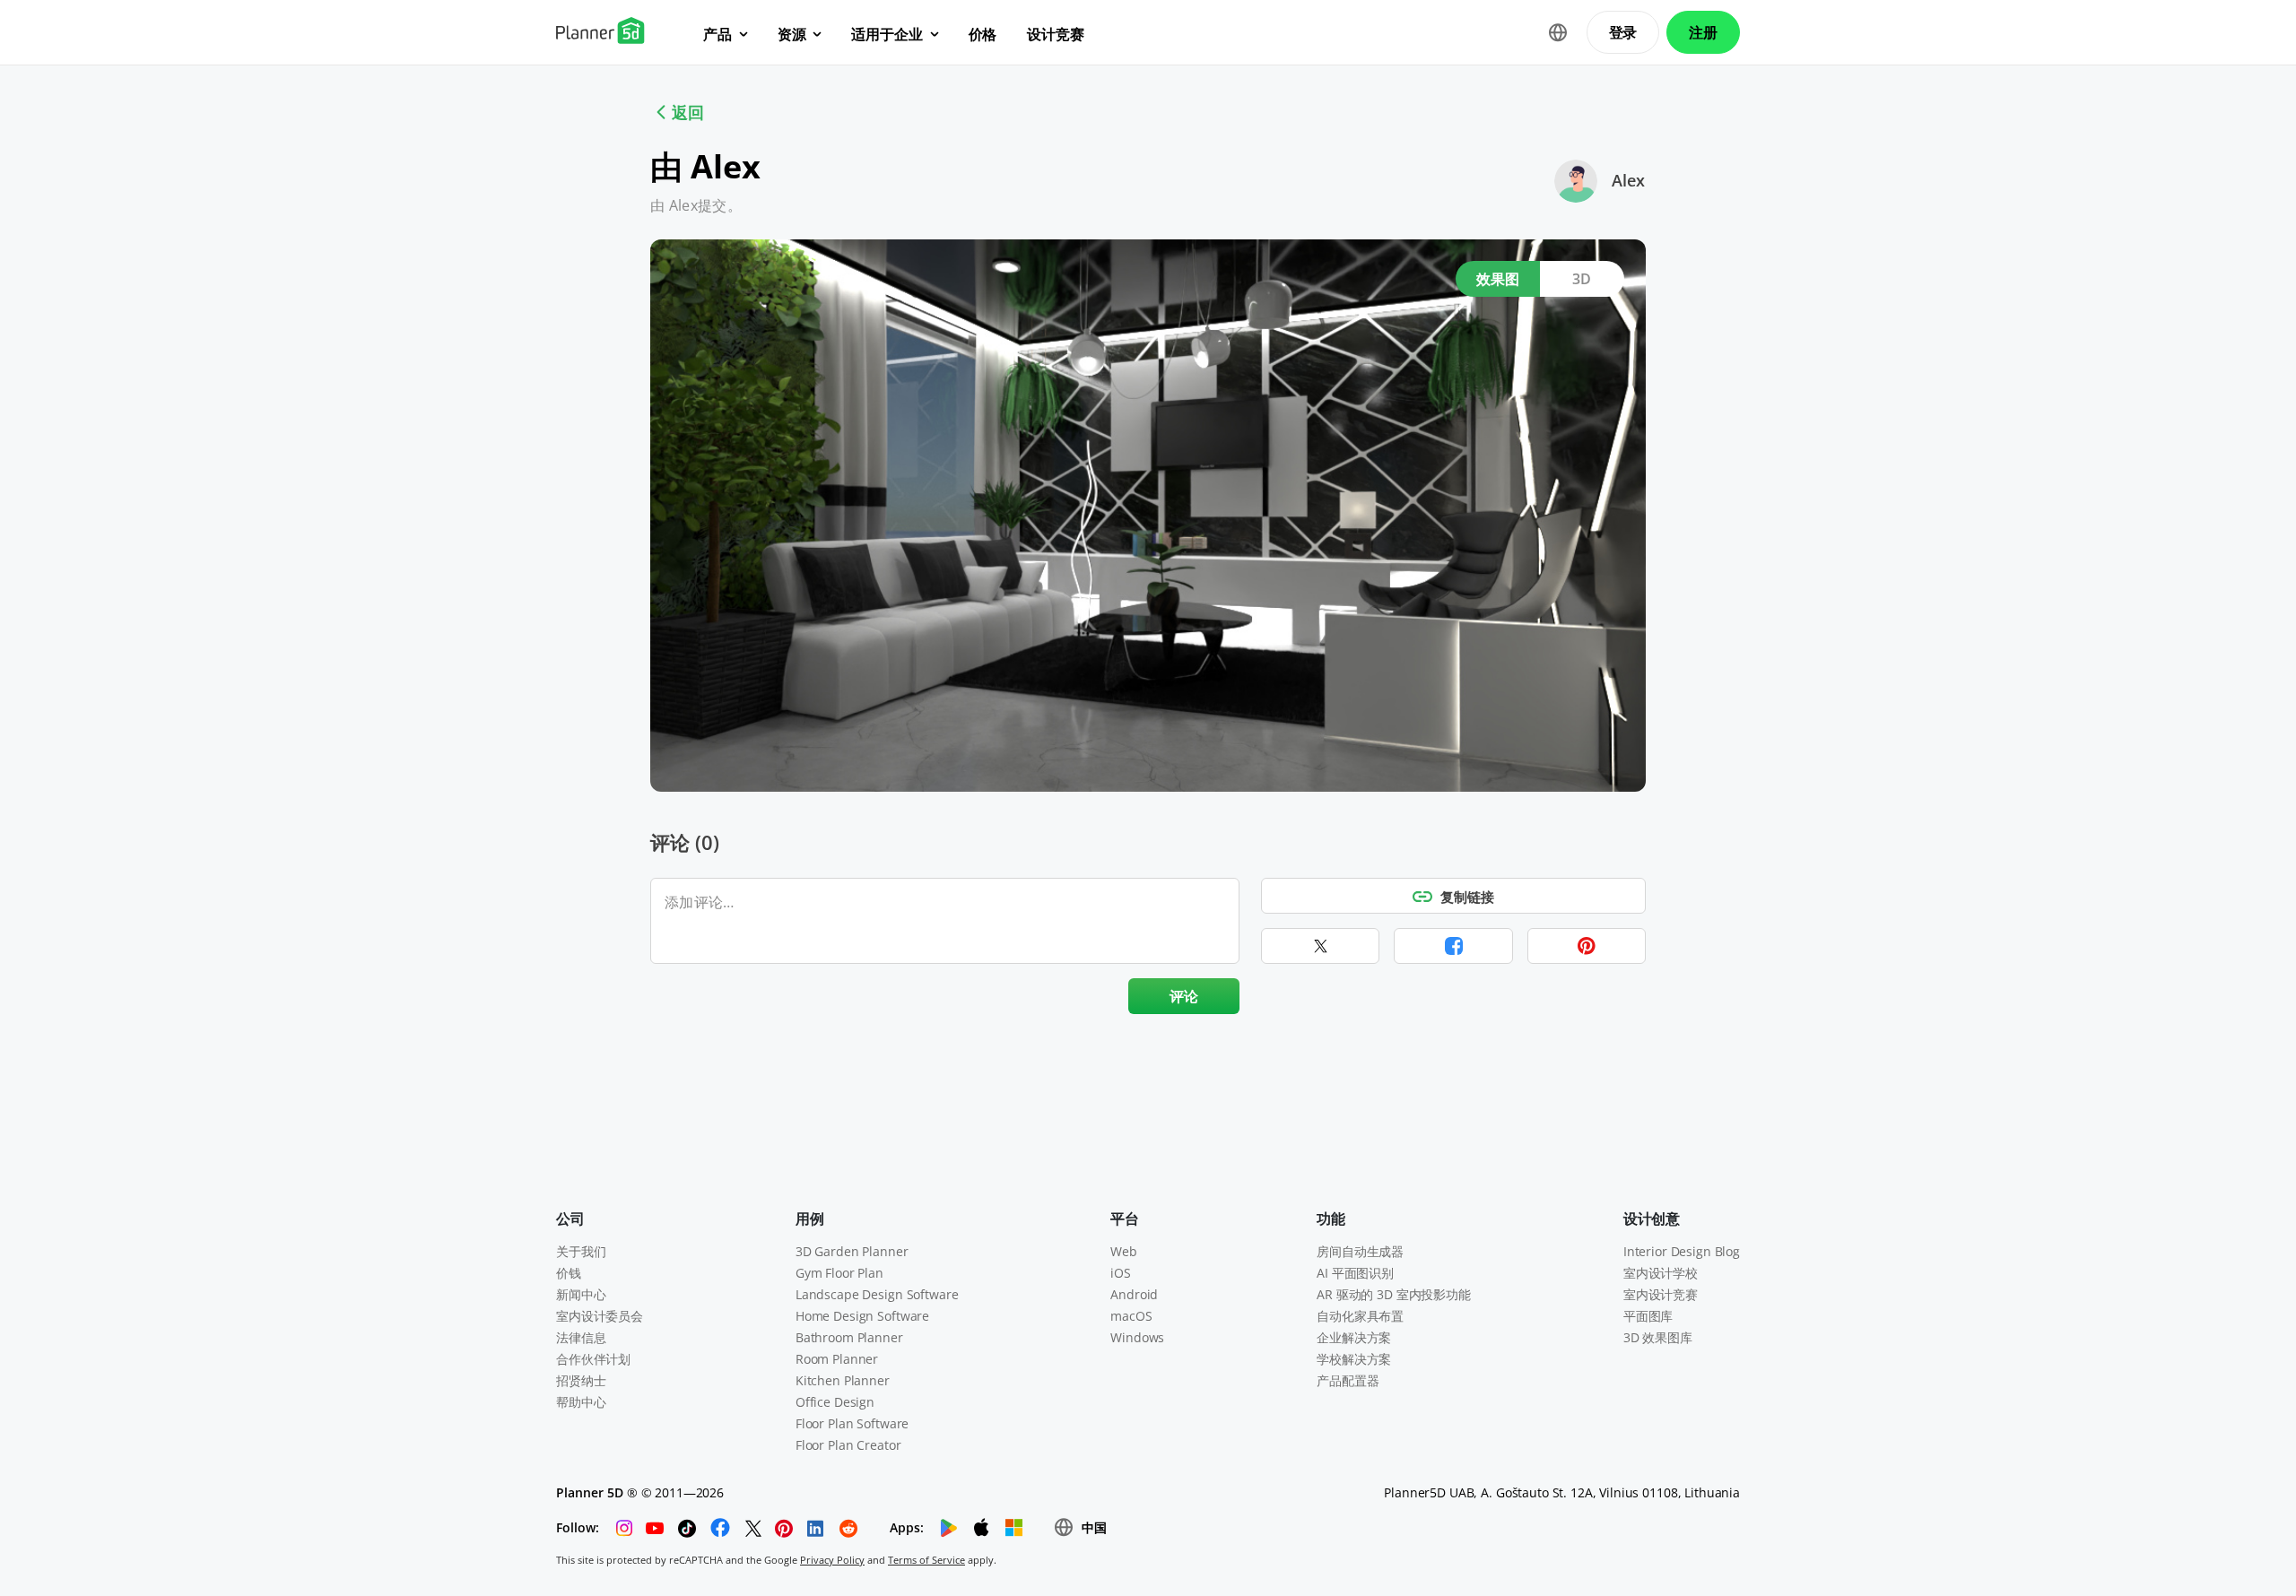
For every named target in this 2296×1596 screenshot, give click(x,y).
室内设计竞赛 (1661, 1294)
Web (1124, 1251)
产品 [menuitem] (717, 34)
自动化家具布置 (1360, 1316)
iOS (1121, 1273)
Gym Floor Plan (839, 1273)
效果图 (1498, 279)
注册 (1703, 32)
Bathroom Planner (849, 1337)
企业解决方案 (1354, 1337)
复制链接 (1467, 897)
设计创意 (1652, 1219)
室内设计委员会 (600, 1316)
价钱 (569, 1273)
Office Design (835, 1402)
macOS (1131, 1316)
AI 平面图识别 (1355, 1273)
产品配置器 (1348, 1380)
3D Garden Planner (852, 1251)
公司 (570, 1219)
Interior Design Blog (1682, 1251)
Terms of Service (926, 1560)
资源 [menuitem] (792, 34)
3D (1582, 279)
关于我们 (581, 1251)
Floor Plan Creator (848, 1445)
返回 (688, 112)
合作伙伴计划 (593, 1359)
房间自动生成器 (1360, 1251)
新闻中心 (581, 1294)
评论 (1184, 996)
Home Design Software (862, 1316)
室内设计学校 (1661, 1273)
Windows (1137, 1337)
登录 (1623, 32)
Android (1134, 1294)
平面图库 (1648, 1316)
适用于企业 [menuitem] (887, 34)
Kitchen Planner (843, 1380)
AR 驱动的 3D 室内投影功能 (1394, 1294)
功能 (1331, 1219)
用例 (810, 1219)
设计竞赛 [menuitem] (1055, 34)
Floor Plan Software (852, 1423)
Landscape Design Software (877, 1294)
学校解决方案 (1354, 1359)
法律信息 (581, 1337)
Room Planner (837, 1359)
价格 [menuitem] (983, 34)
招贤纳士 (581, 1380)
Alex (1628, 180)
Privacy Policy (832, 1560)
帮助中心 (581, 1402)
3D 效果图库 (1658, 1337)
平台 (1125, 1219)
